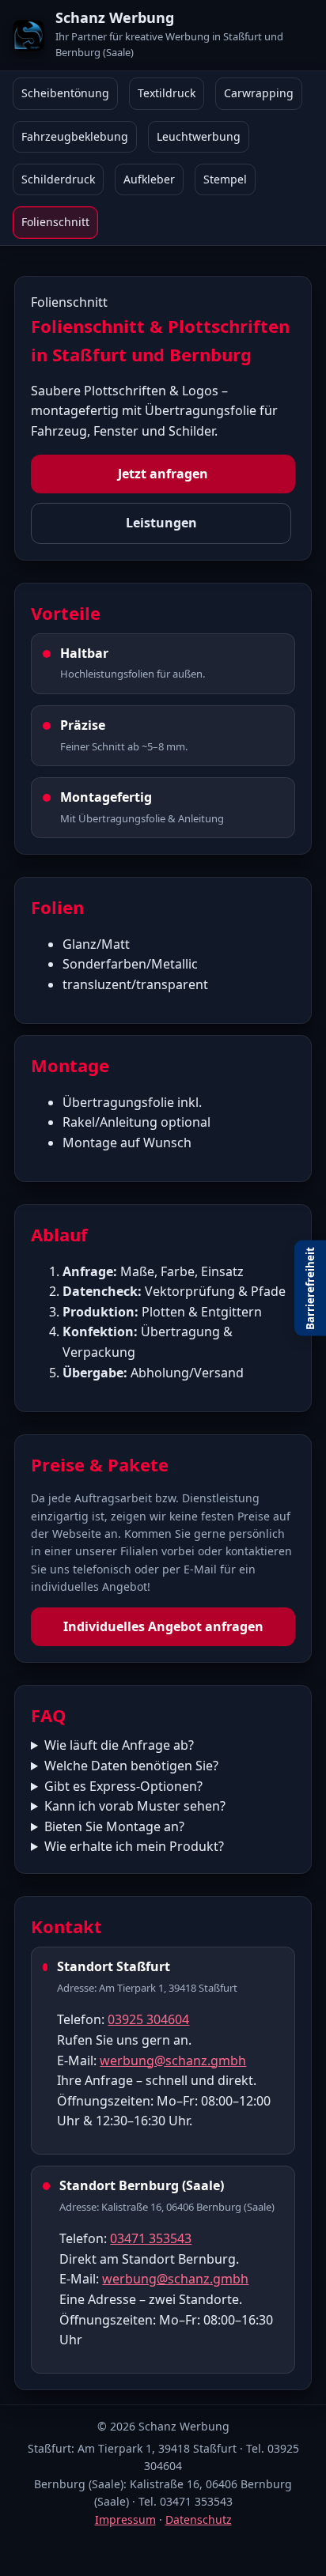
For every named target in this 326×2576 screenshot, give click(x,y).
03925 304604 (148, 2019)
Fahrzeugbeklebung (75, 136)
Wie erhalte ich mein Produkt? (134, 1846)
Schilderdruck (58, 179)
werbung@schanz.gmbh (173, 2060)
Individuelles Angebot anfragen (163, 1626)
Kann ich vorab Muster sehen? (135, 1806)
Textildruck (167, 93)
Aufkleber (149, 179)
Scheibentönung (65, 93)
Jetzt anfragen (163, 474)
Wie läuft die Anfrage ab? (119, 1745)
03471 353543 (151, 2238)
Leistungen (161, 523)
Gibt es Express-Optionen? (123, 1786)
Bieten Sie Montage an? (114, 1826)
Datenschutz (199, 2519)
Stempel (225, 179)
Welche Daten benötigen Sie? (131, 1766)
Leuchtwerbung (199, 136)
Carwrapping (259, 93)
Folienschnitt (55, 222)
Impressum (125, 2519)
